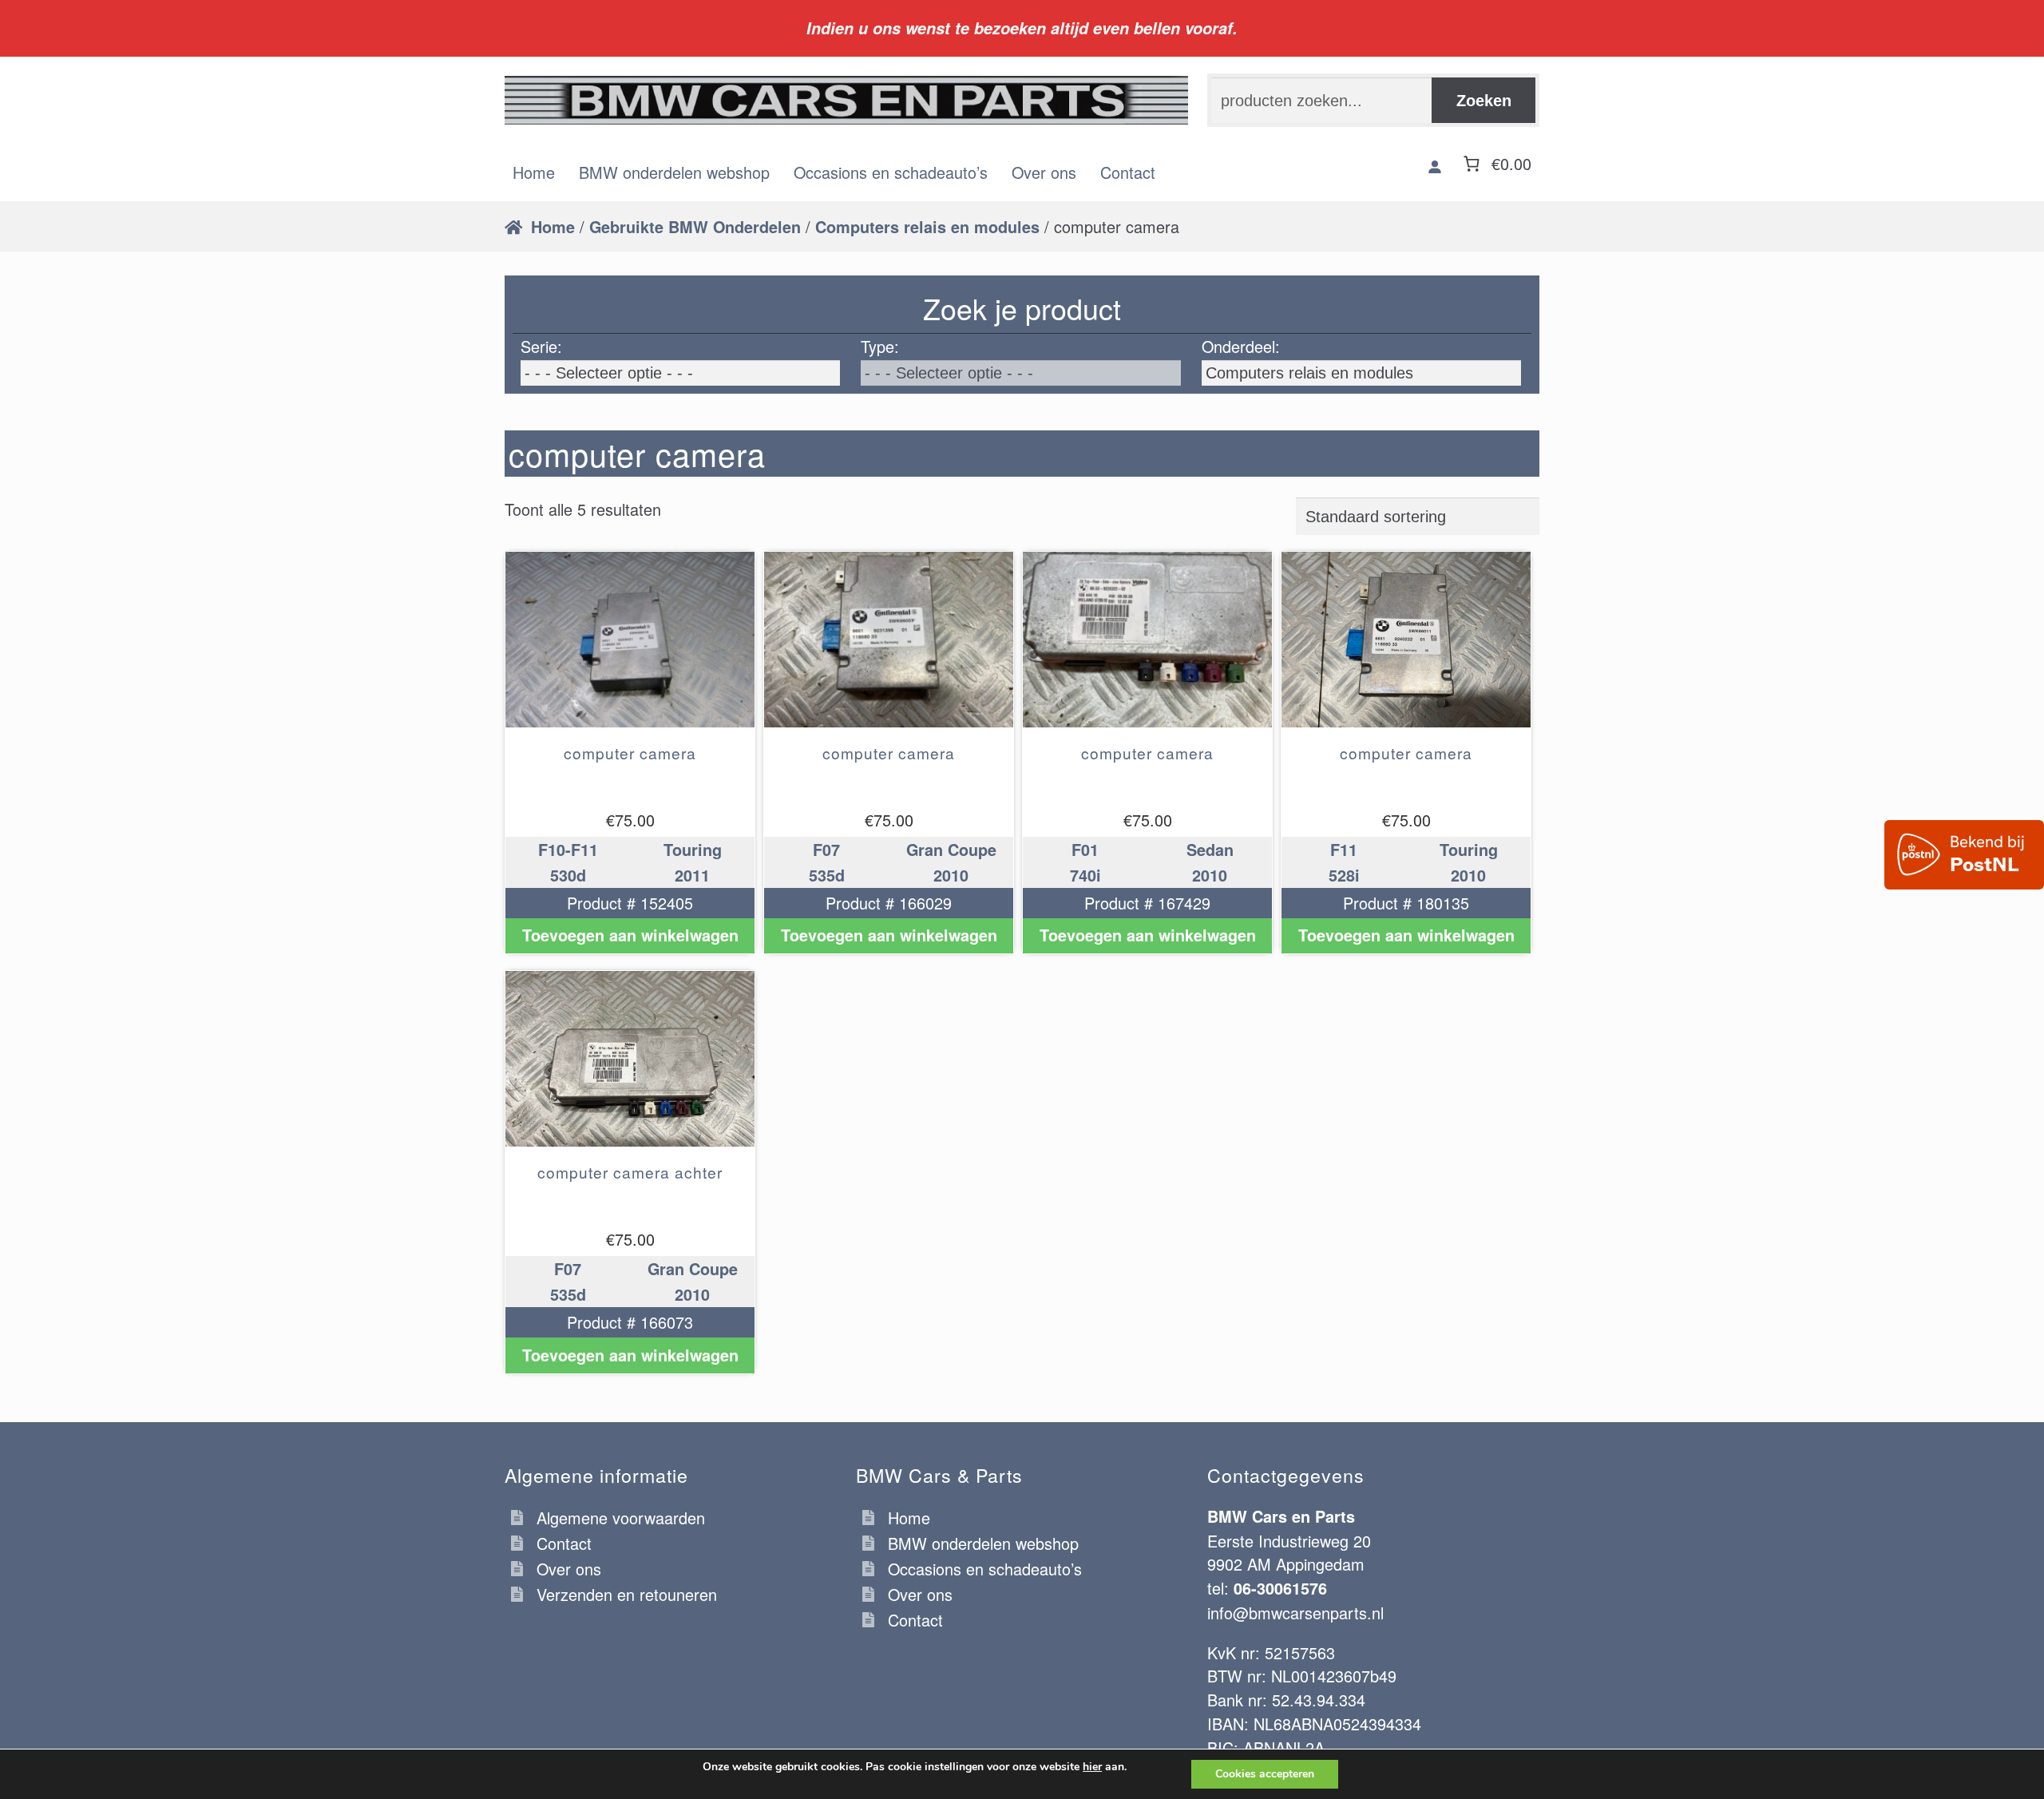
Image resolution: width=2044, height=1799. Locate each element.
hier (1092, 1767)
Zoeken (1484, 101)
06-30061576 (1280, 1588)
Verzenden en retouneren (627, 1594)
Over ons (1044, 172)
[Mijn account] (1435, 166)
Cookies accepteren (1265, 1774)
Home (534, 172)
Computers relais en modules (927, 227)
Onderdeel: (1241, 346)
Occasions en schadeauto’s (891, 172)
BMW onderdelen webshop (674, 172)
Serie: (541, 346)
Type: (880, 346)
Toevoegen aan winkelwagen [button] (630, 935)
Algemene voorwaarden (621, 1518)
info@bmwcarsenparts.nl (1295, 1613)
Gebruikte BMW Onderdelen (695, 227)
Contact (1128, 172)
